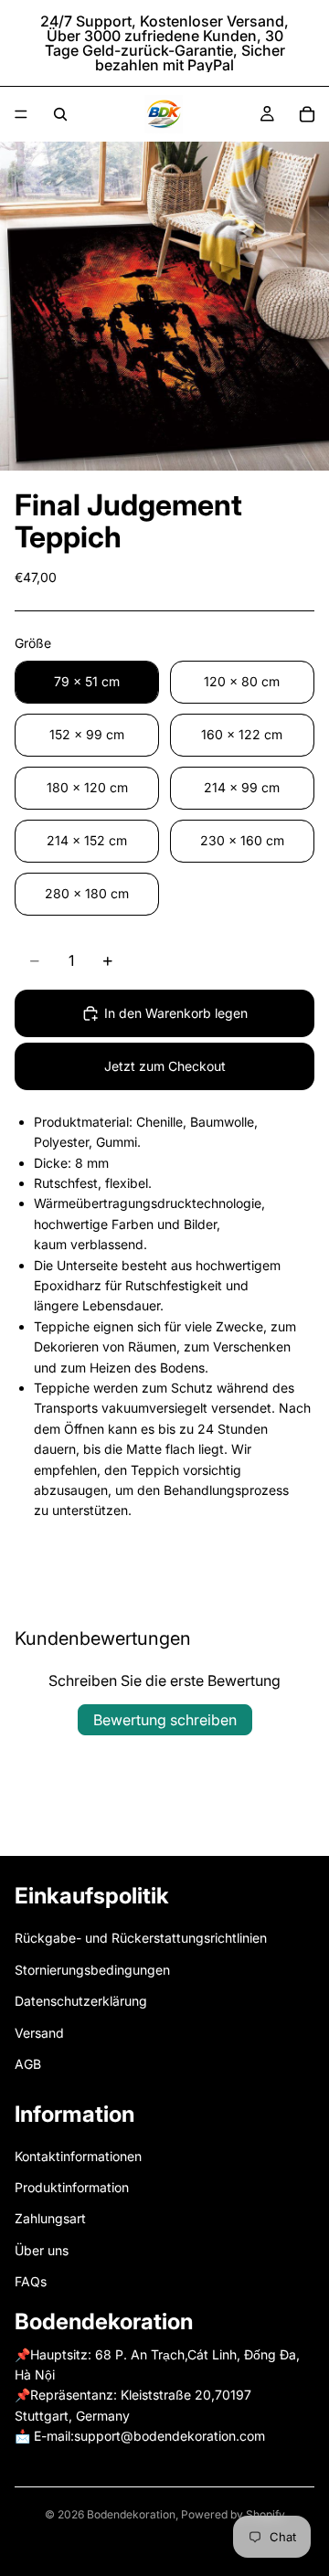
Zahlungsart (50, 2219)
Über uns (42, 2250)
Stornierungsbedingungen (92, 1970)
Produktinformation (72, 2187)
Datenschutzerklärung (81, 2001)
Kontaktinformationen (78, 2156)
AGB (28, 2064)
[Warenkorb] (307, 114)
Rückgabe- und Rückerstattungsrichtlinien (141, 1939)
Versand (39, 2033)
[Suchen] (60, 114)
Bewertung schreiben (165, 1720)
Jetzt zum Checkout (165, 1066)
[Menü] (21, 114)
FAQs (31, 2281)
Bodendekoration (131, 2514)
